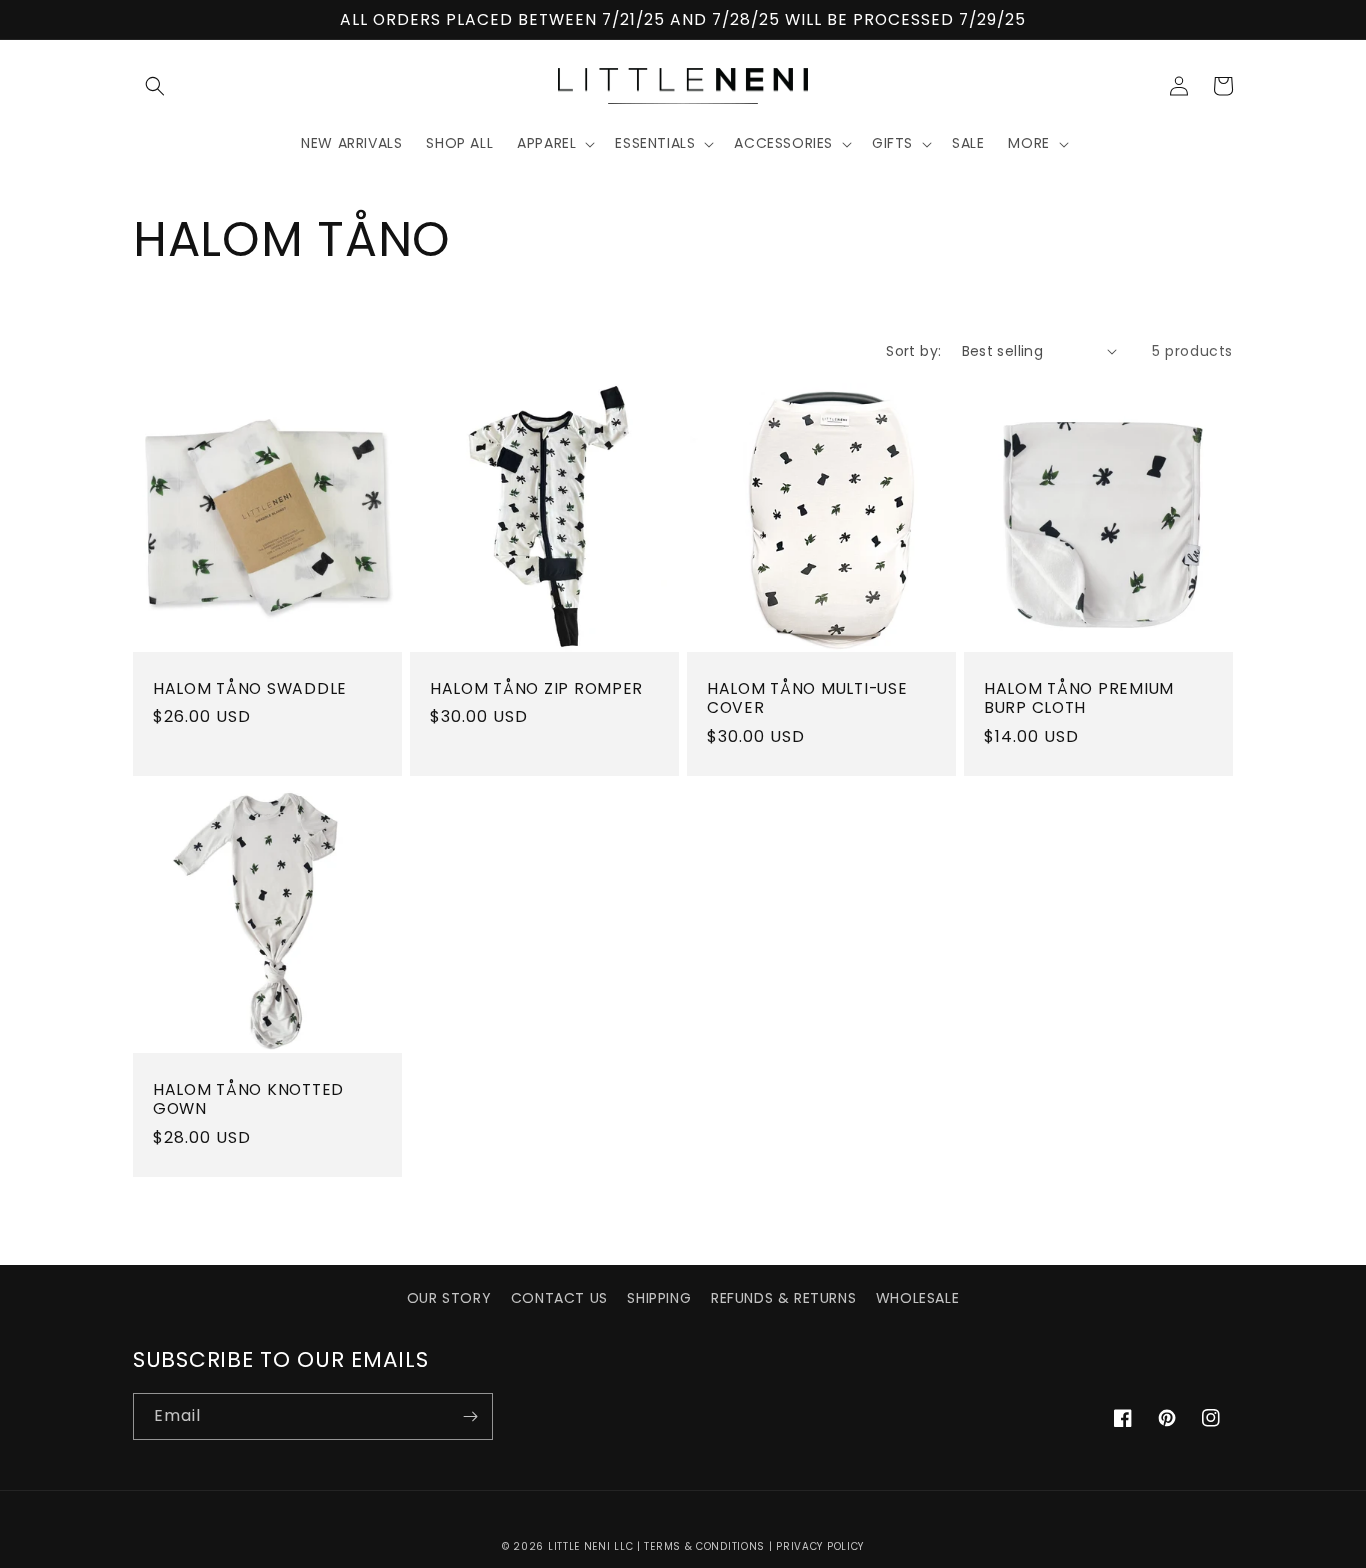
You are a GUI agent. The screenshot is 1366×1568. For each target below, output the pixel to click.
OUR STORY (449, 1298)
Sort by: (913, 351)
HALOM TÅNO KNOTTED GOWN (248, 1099)
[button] (155, 86)
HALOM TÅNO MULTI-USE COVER (807, 698)
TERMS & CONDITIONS (704, 1546)
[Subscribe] (470, 1416)
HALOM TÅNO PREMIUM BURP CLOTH (1079, 698)
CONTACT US (559, 1298)
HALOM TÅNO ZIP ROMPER (536, 688)
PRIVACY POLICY (820, 1546)
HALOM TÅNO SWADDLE (250, 688)
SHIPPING (659, 1298)
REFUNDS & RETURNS (783, 1298)
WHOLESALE (917, 1298)
